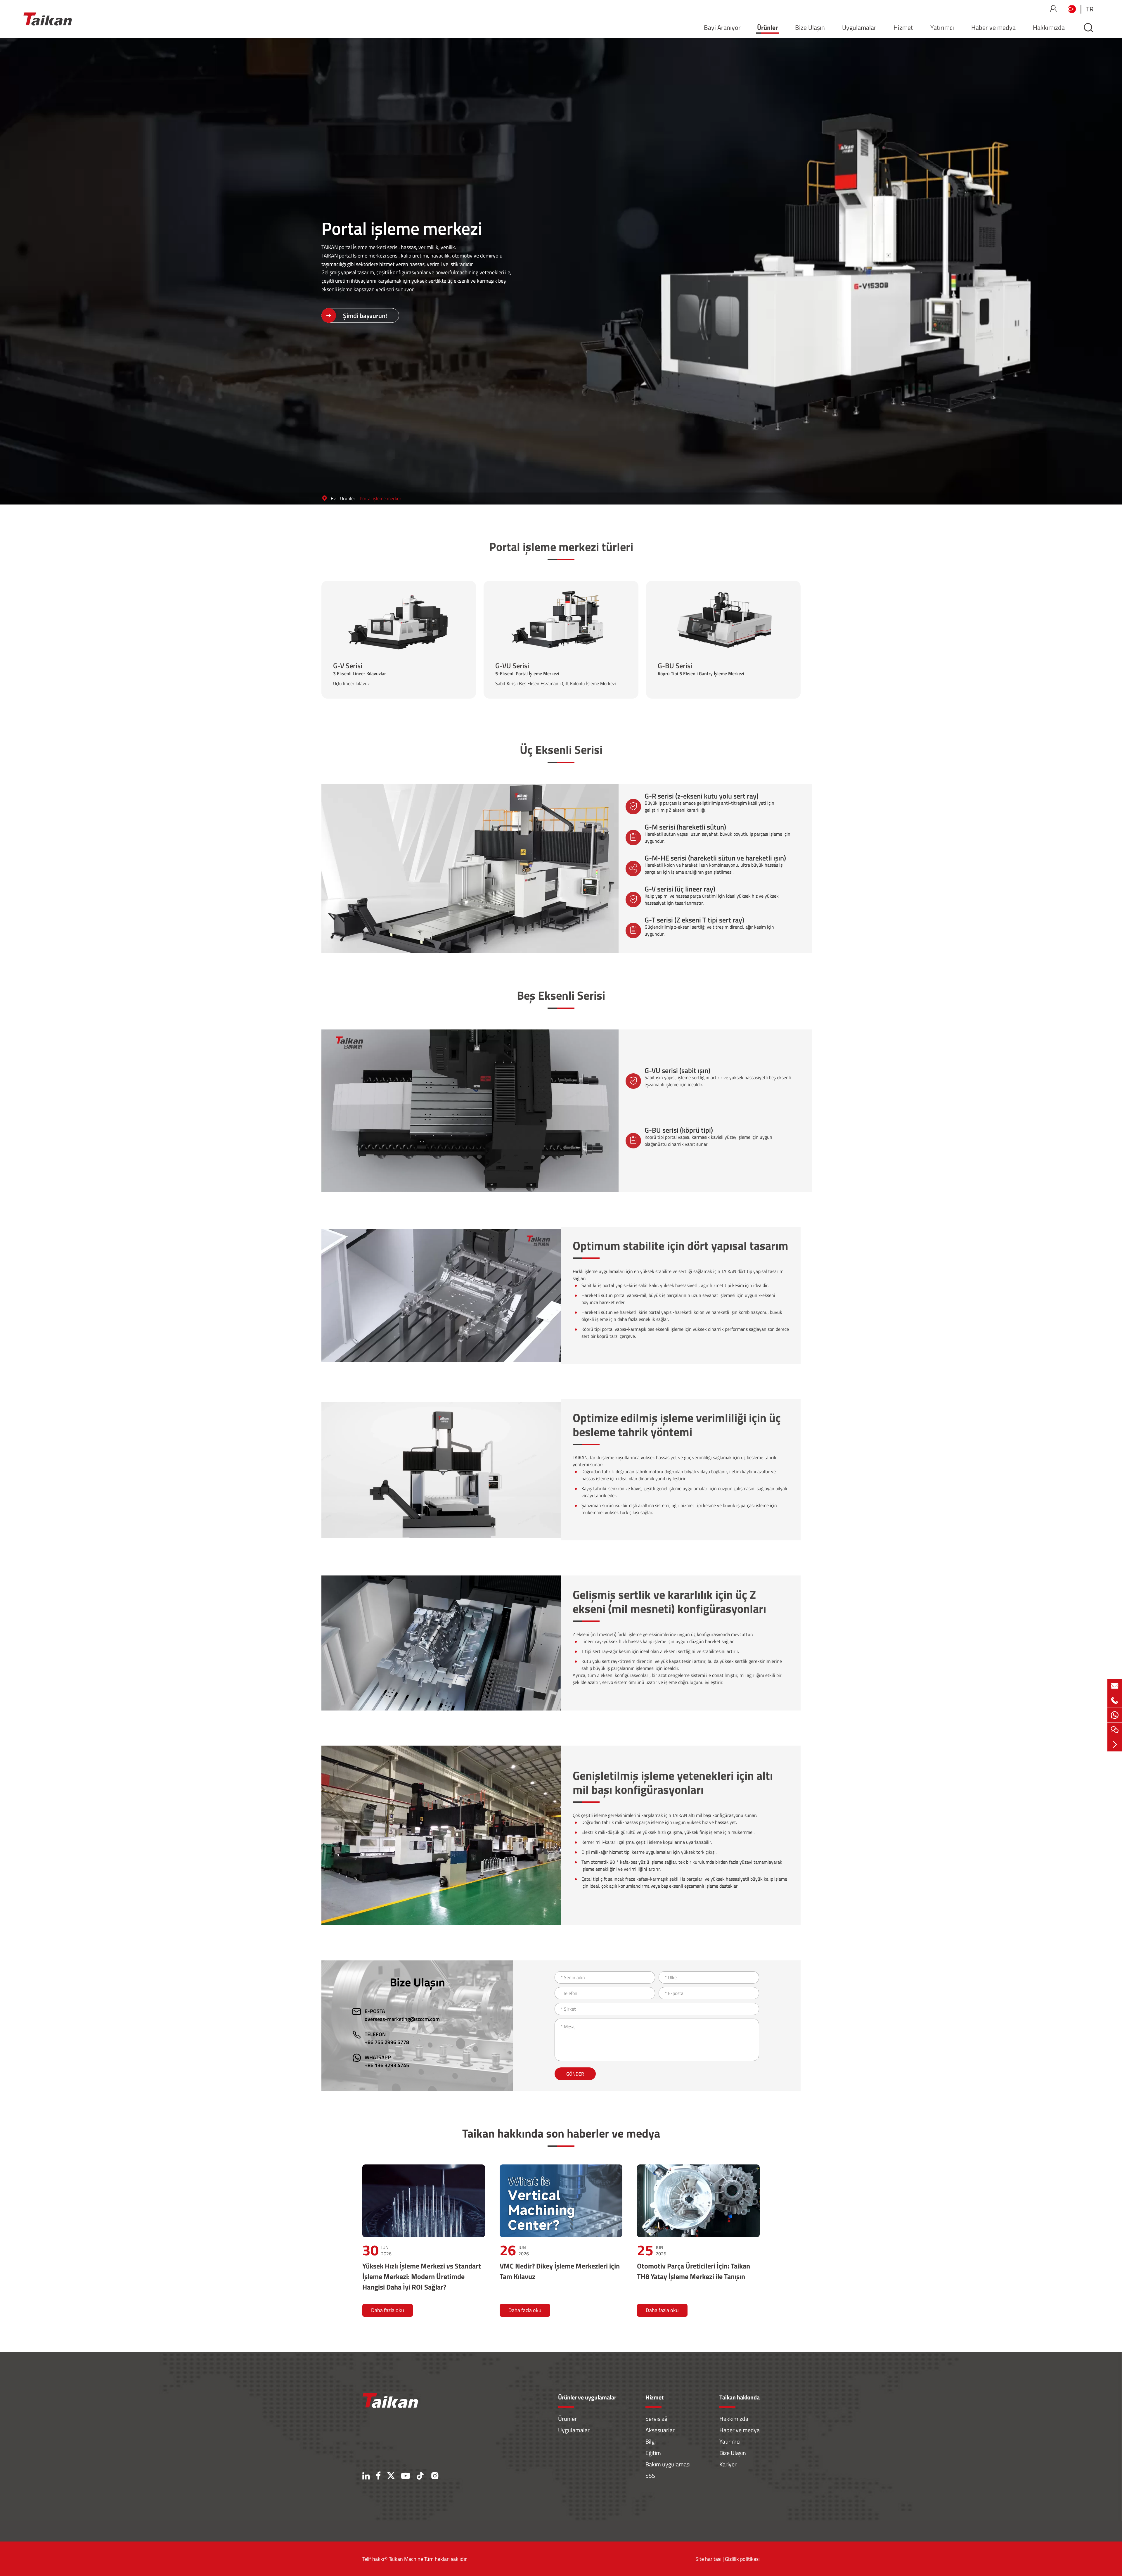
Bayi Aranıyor (722, 27)
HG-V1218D (369, 637)
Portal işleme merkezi (381, 498)
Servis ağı (657, 2419)
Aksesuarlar (660, 2430)
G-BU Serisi (724, 631)
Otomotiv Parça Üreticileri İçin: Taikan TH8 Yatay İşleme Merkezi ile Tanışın (694, 2271)
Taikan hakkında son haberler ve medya (561, 2133)
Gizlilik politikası (742, 2559)
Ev (333, 498)
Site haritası (708, 2559)
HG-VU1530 (547, 648)
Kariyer (728, 2464)
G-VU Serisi (562, 631)
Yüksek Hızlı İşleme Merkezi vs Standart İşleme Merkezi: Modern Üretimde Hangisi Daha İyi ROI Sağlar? (422, 2276)
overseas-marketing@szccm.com (402, 2019)
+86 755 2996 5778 (387, 2042)
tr (1090, 9)
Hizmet (903, 27)
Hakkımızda (1049, 27)
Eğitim (653, 2453)
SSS (650, 2476)
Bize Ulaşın (810, 27)
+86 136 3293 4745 (387, 2065)
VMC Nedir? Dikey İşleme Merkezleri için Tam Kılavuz (560, 2271)
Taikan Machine (406, 2559)
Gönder (575, 2074)
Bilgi (651, 2441)
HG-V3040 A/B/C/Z (377, 658)
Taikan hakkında (740, 2397)
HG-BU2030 (709, 648)
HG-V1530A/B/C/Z (422, 644)
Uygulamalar (859, 27)
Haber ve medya (993, 27)
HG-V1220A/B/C (419, 637)
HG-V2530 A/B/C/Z (422, 651)
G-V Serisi (399, 621)
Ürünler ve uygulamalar (587, 2397)
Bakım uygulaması (668, 2464)
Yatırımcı (942, 27)
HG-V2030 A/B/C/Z (377, 651)
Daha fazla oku (388, 2310)
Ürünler (767, 27)
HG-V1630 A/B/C (374, 644)
